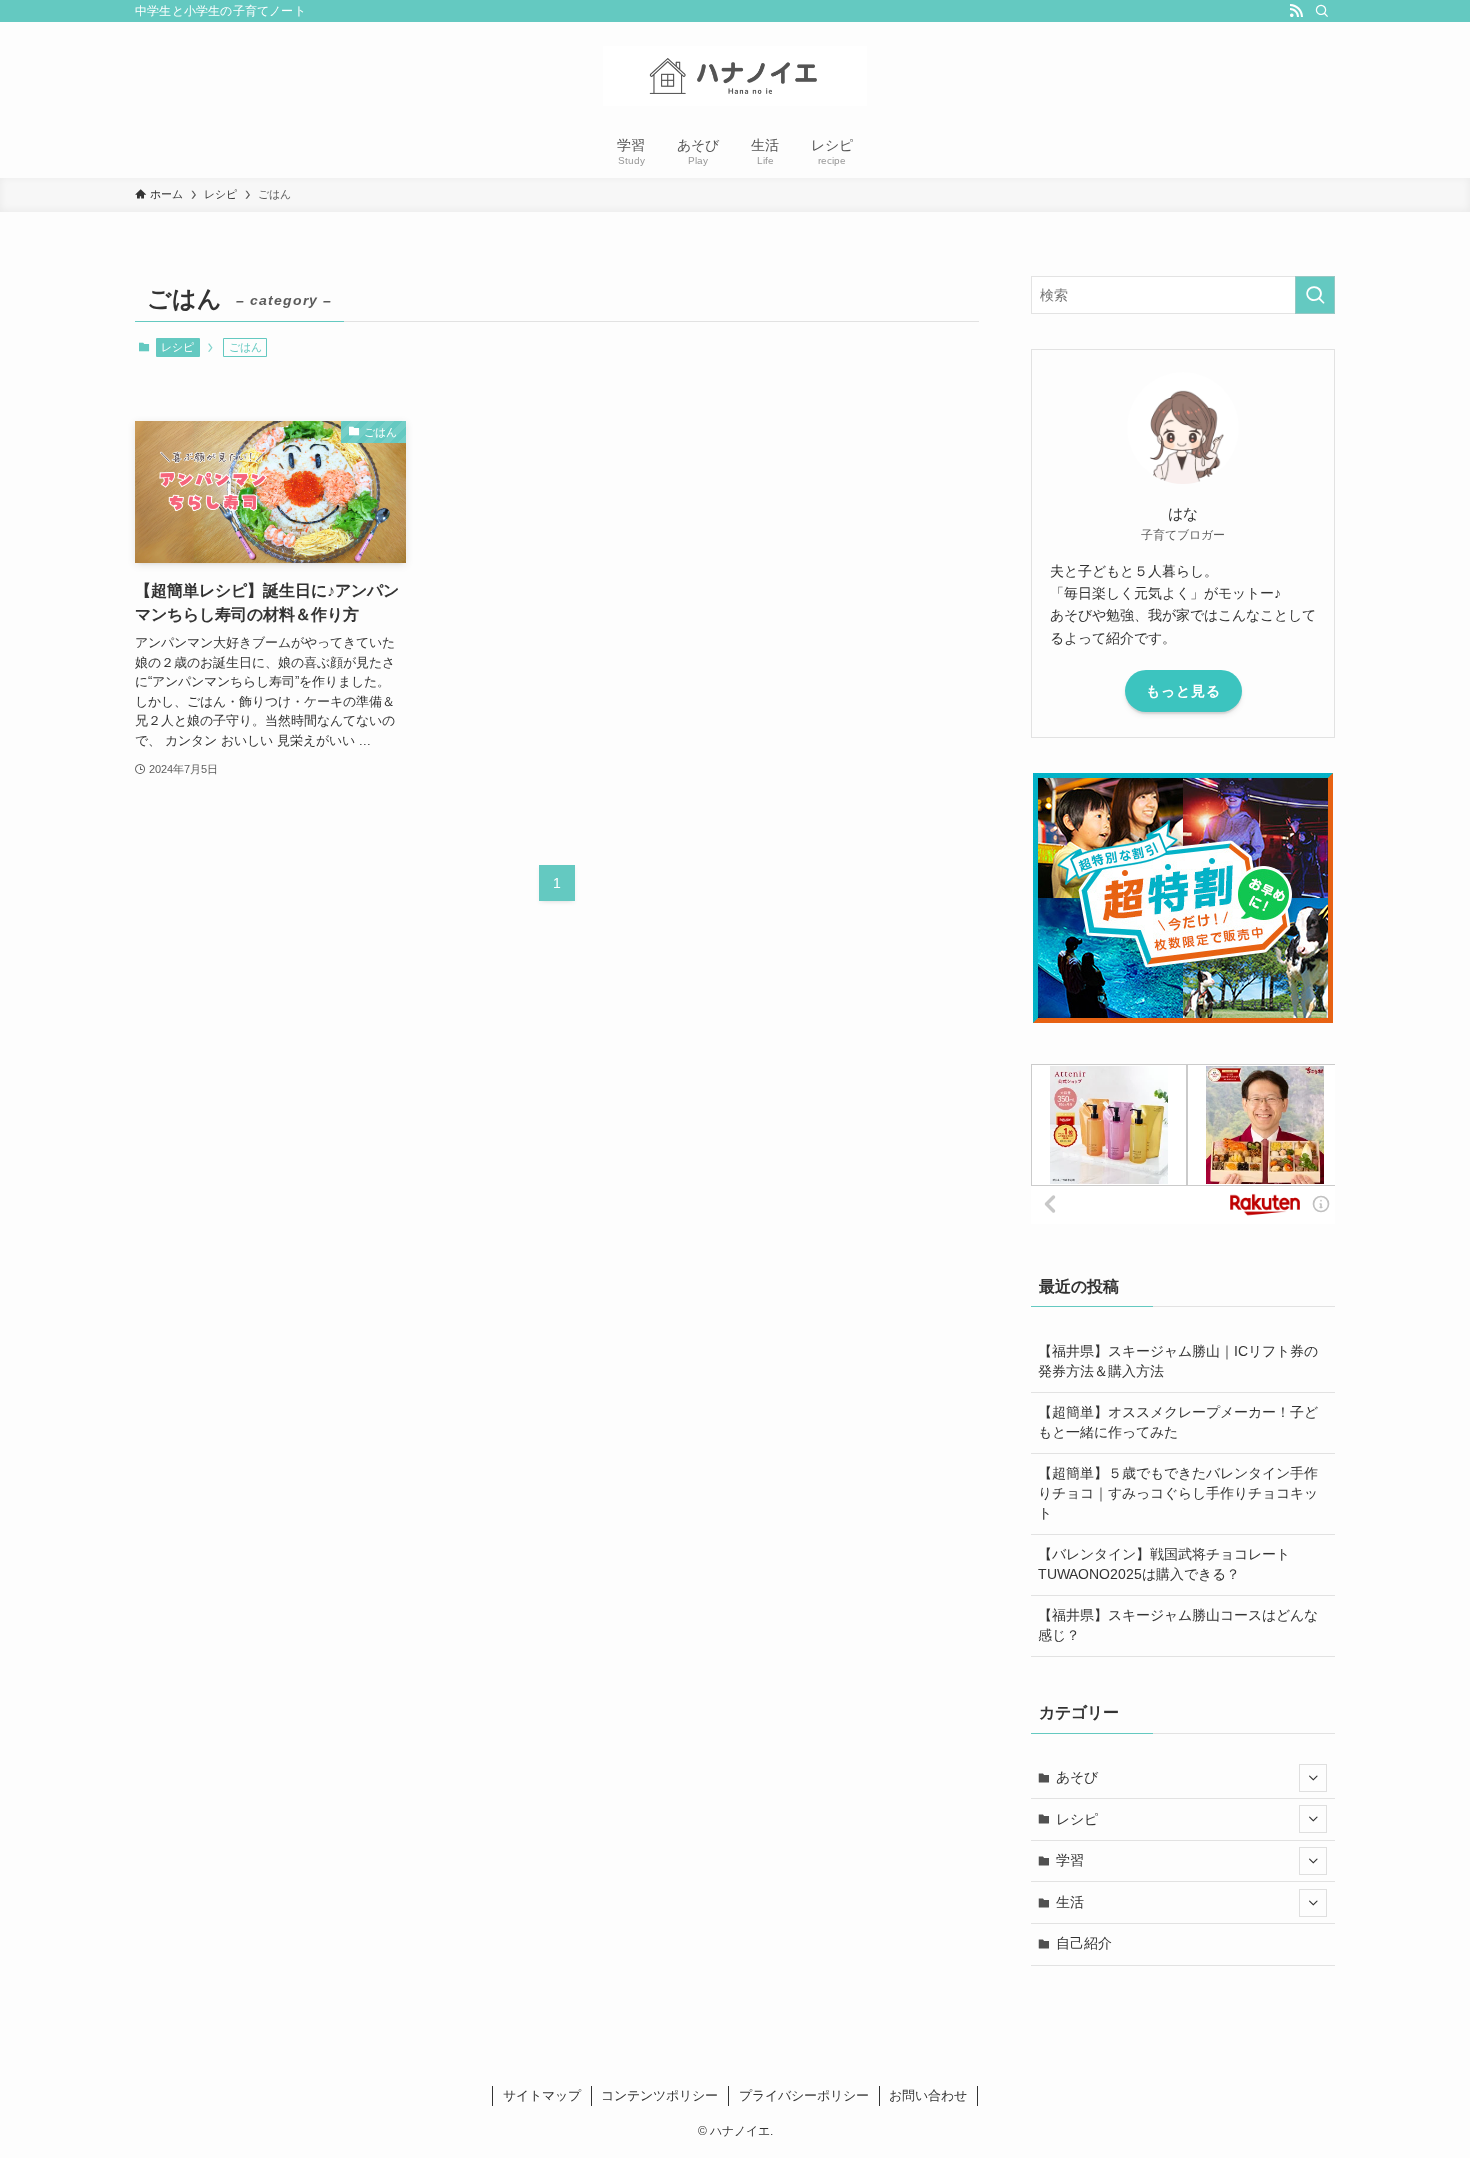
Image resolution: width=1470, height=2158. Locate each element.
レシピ (177, 347)
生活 (1070, 1902)
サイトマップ (542, 2095)
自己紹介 (1084, 1943)
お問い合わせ (928, 2095)
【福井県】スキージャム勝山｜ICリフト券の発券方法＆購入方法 (1178, 1361)
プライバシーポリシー (804, 2095)
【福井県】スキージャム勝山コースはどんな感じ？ (1178, 1625)
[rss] (1296, 11)
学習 (1070, 1860)
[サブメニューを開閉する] (1313, 1778)
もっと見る (1183, 691)
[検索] (1322, 11)
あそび (1077, 1777)
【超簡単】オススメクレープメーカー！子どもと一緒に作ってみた (1178, 1422)
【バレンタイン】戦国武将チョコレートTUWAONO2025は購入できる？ (1164, 1564)
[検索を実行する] (1315, 295)
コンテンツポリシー (659, 2095)
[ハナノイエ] (735, 76)
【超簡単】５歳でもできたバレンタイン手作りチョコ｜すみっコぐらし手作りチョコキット (1178, 1492)
